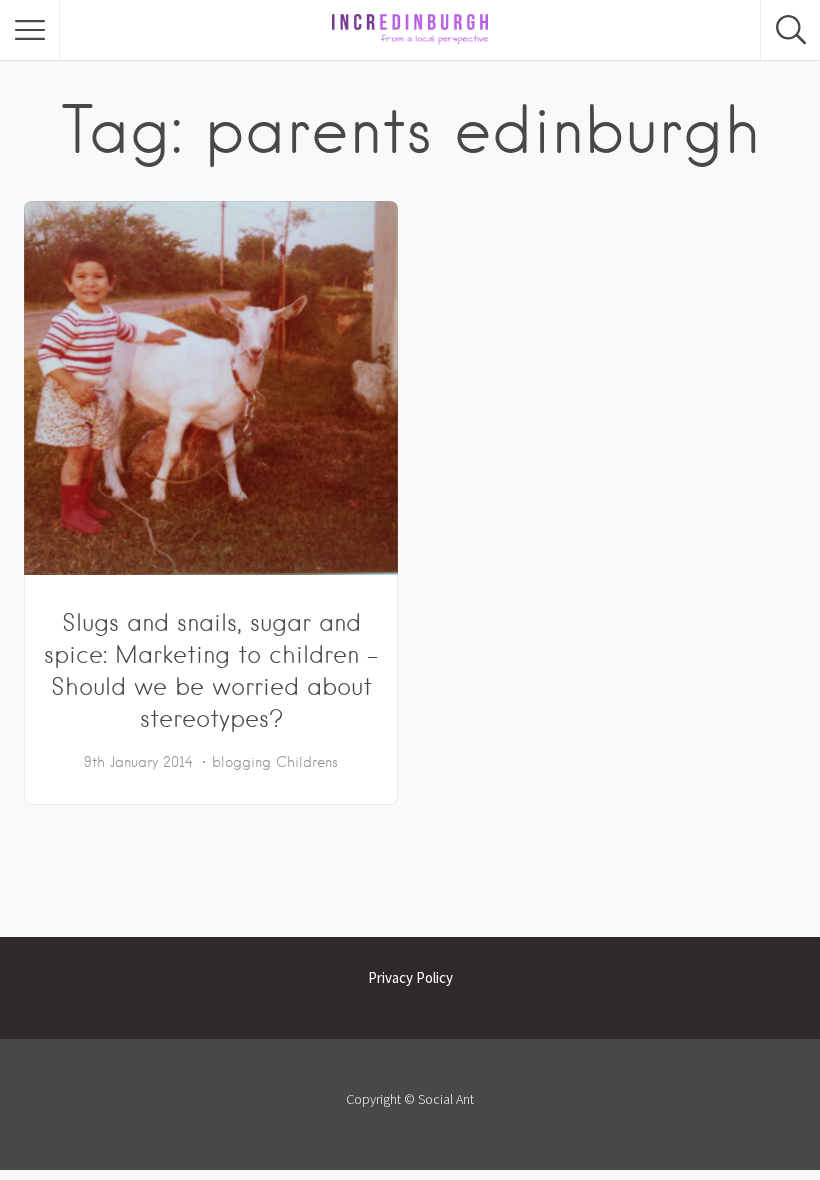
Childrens (307, 762)
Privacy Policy (410, 977)
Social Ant (446, 1099)
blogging (241, 762)
